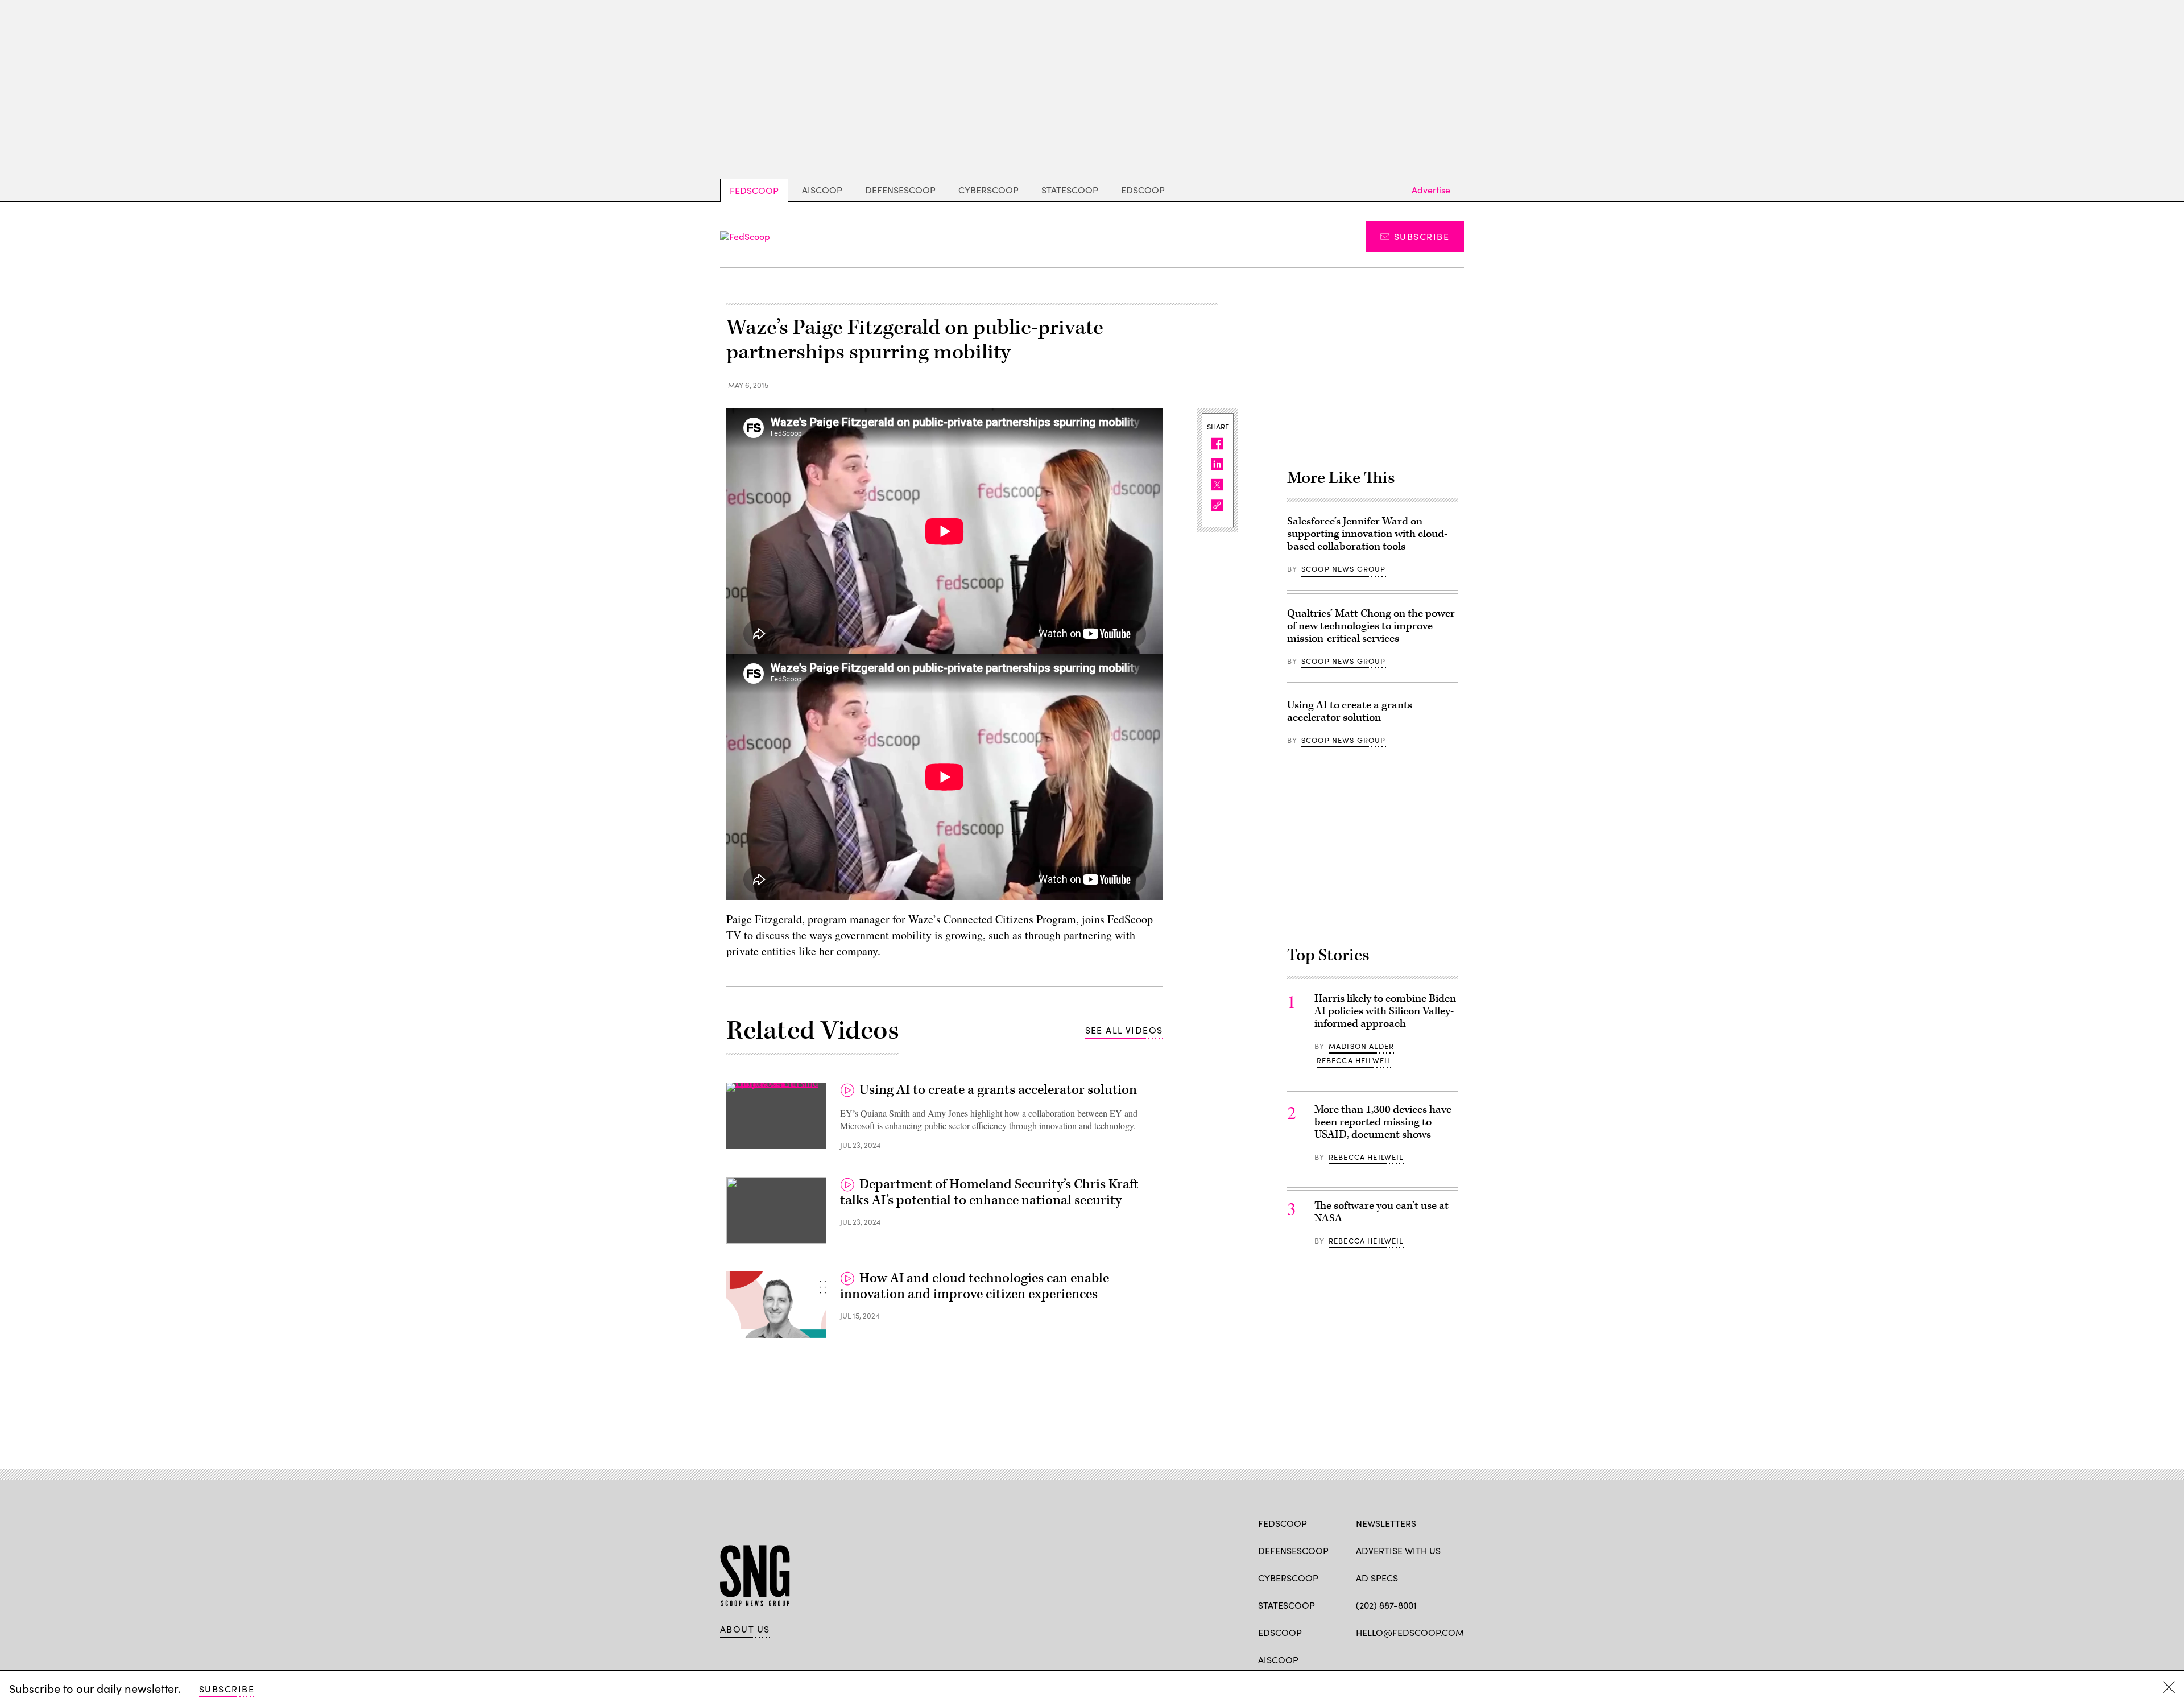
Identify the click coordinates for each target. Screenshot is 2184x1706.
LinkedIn (1406, 1659)
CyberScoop (988, 190)
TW (1383, 1659)
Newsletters (1386, 1523)
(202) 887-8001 (1386, 1605)
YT (1445, 1659)
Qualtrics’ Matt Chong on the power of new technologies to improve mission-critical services (1371, 626)
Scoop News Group (1344, 569)
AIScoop (822, 190)
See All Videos (1124, 1030)
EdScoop (1143, 190)
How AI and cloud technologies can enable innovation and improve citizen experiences (975, 1286)
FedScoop (754, 190)
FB (1361, 1659)
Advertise (1431, 190)
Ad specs (1377, 1578)
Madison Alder (1361, 1046)
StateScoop (1070, 190)
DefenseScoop (900, 190)
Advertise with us (1398, 1550)
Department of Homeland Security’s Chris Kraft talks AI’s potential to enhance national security (989, 1192)
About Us (745, 1629)
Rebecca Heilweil (1354, 1060)
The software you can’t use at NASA (1381, 1212)
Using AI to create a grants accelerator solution (998, 1090)
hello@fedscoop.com (1410, 1632)
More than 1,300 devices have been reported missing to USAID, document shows (1383, 1122)
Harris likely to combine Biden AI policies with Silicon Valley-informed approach (1385, 1011)
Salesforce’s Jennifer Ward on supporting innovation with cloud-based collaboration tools (1367, 534)
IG (1424, 1659)
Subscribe (1422, 236)
